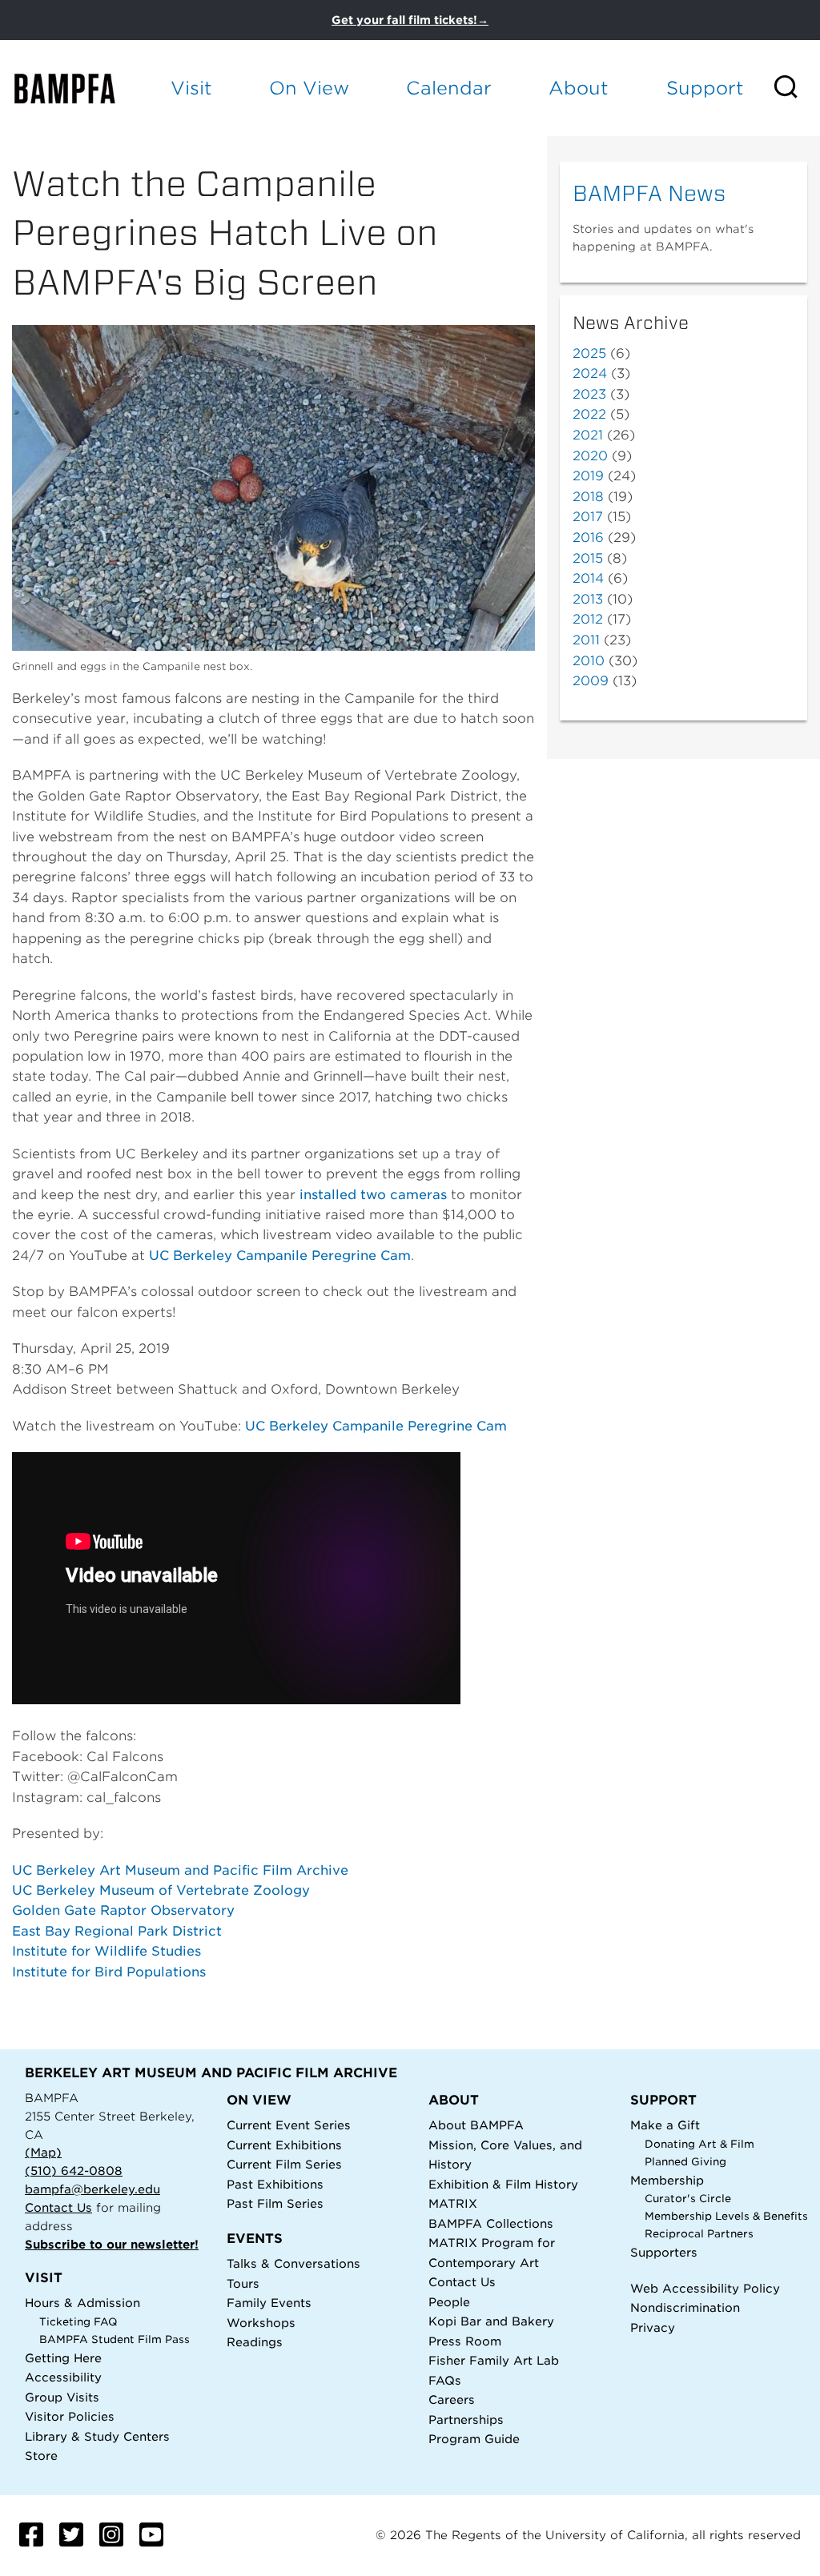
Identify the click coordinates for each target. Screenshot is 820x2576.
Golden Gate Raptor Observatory (123, 1910)
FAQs (445, 2380)
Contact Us (58, 2207)
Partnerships (466, 2420)
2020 (590, 456)
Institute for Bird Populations (109, 1972)
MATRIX (453, 2203)
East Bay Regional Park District (117, 1931)
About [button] (579, 88)
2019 (588, 476)
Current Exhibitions (284, 2145)
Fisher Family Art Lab (494, 2360)
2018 (588, 497)
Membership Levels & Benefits (726, 2216)
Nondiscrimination (685, 2307)
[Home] (77, 88)
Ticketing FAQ (78, 2322)
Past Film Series (275, 2203)
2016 (588, 538)
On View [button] (309, 88)
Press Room (465, 2341)
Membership (667, 2180)
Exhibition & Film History (503, 2184)
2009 (591, 681)
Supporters (664, 2252)
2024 (590, 373)
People (449, 2302)
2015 (588, 558)
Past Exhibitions (275, 2184)
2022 (589, 414)
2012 (588, 619)
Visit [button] (191, 88)
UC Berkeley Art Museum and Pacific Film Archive (180, 1870)
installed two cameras (373, 1195)
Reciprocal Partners (699, 2234)
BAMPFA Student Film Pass (115, 2339)
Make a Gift (665, 2125)
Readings (255, 2342)
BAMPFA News (649, 193)
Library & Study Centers (97, 2436)
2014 (588, 578)
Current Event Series (289, 2125)
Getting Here (63, 2358)
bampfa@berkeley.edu (92, 2189)
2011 (586, 640)
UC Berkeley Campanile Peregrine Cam (280, 1256)
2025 (589, 353)
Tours (243, 2283)
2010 (589, 661)
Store (41, 2456)
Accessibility (63, 2377)
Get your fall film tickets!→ (410, 20)
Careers (452, 2399)
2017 (588, 517)
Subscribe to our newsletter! (112, 2244)
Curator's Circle (688, 2199)
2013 (588, 599)
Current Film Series (284, 2164)
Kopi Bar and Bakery (491, 2321)
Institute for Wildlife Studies (107, 1951)
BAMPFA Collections (491, 2223)
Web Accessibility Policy (705, 2288)
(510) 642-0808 (74, 2171)
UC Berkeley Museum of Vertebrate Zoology (161, 1890)
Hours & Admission (82, 2303)
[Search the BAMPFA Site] (796, 88)
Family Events (269, 2303)
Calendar (449, 88)
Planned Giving (685, 2162)
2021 (588, 435)
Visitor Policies (70, 2416)
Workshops (261, 2323)
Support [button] (705, 88)
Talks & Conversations (293, 2263)
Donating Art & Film (699, 2144)
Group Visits (62, 2397)
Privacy (653, 2327)
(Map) (43, 2152)
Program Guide (474, 2439)
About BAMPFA (476, 2125)
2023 (589, 394)
